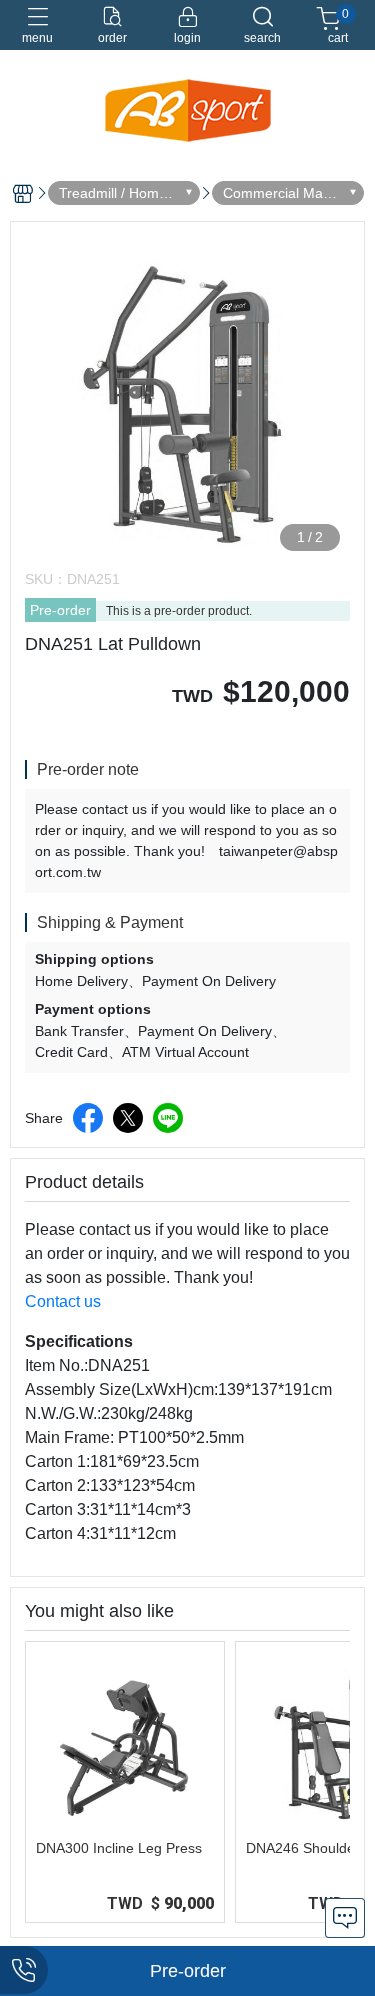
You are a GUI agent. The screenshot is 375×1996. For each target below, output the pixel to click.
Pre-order (60, 610)
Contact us (63, 1301)
